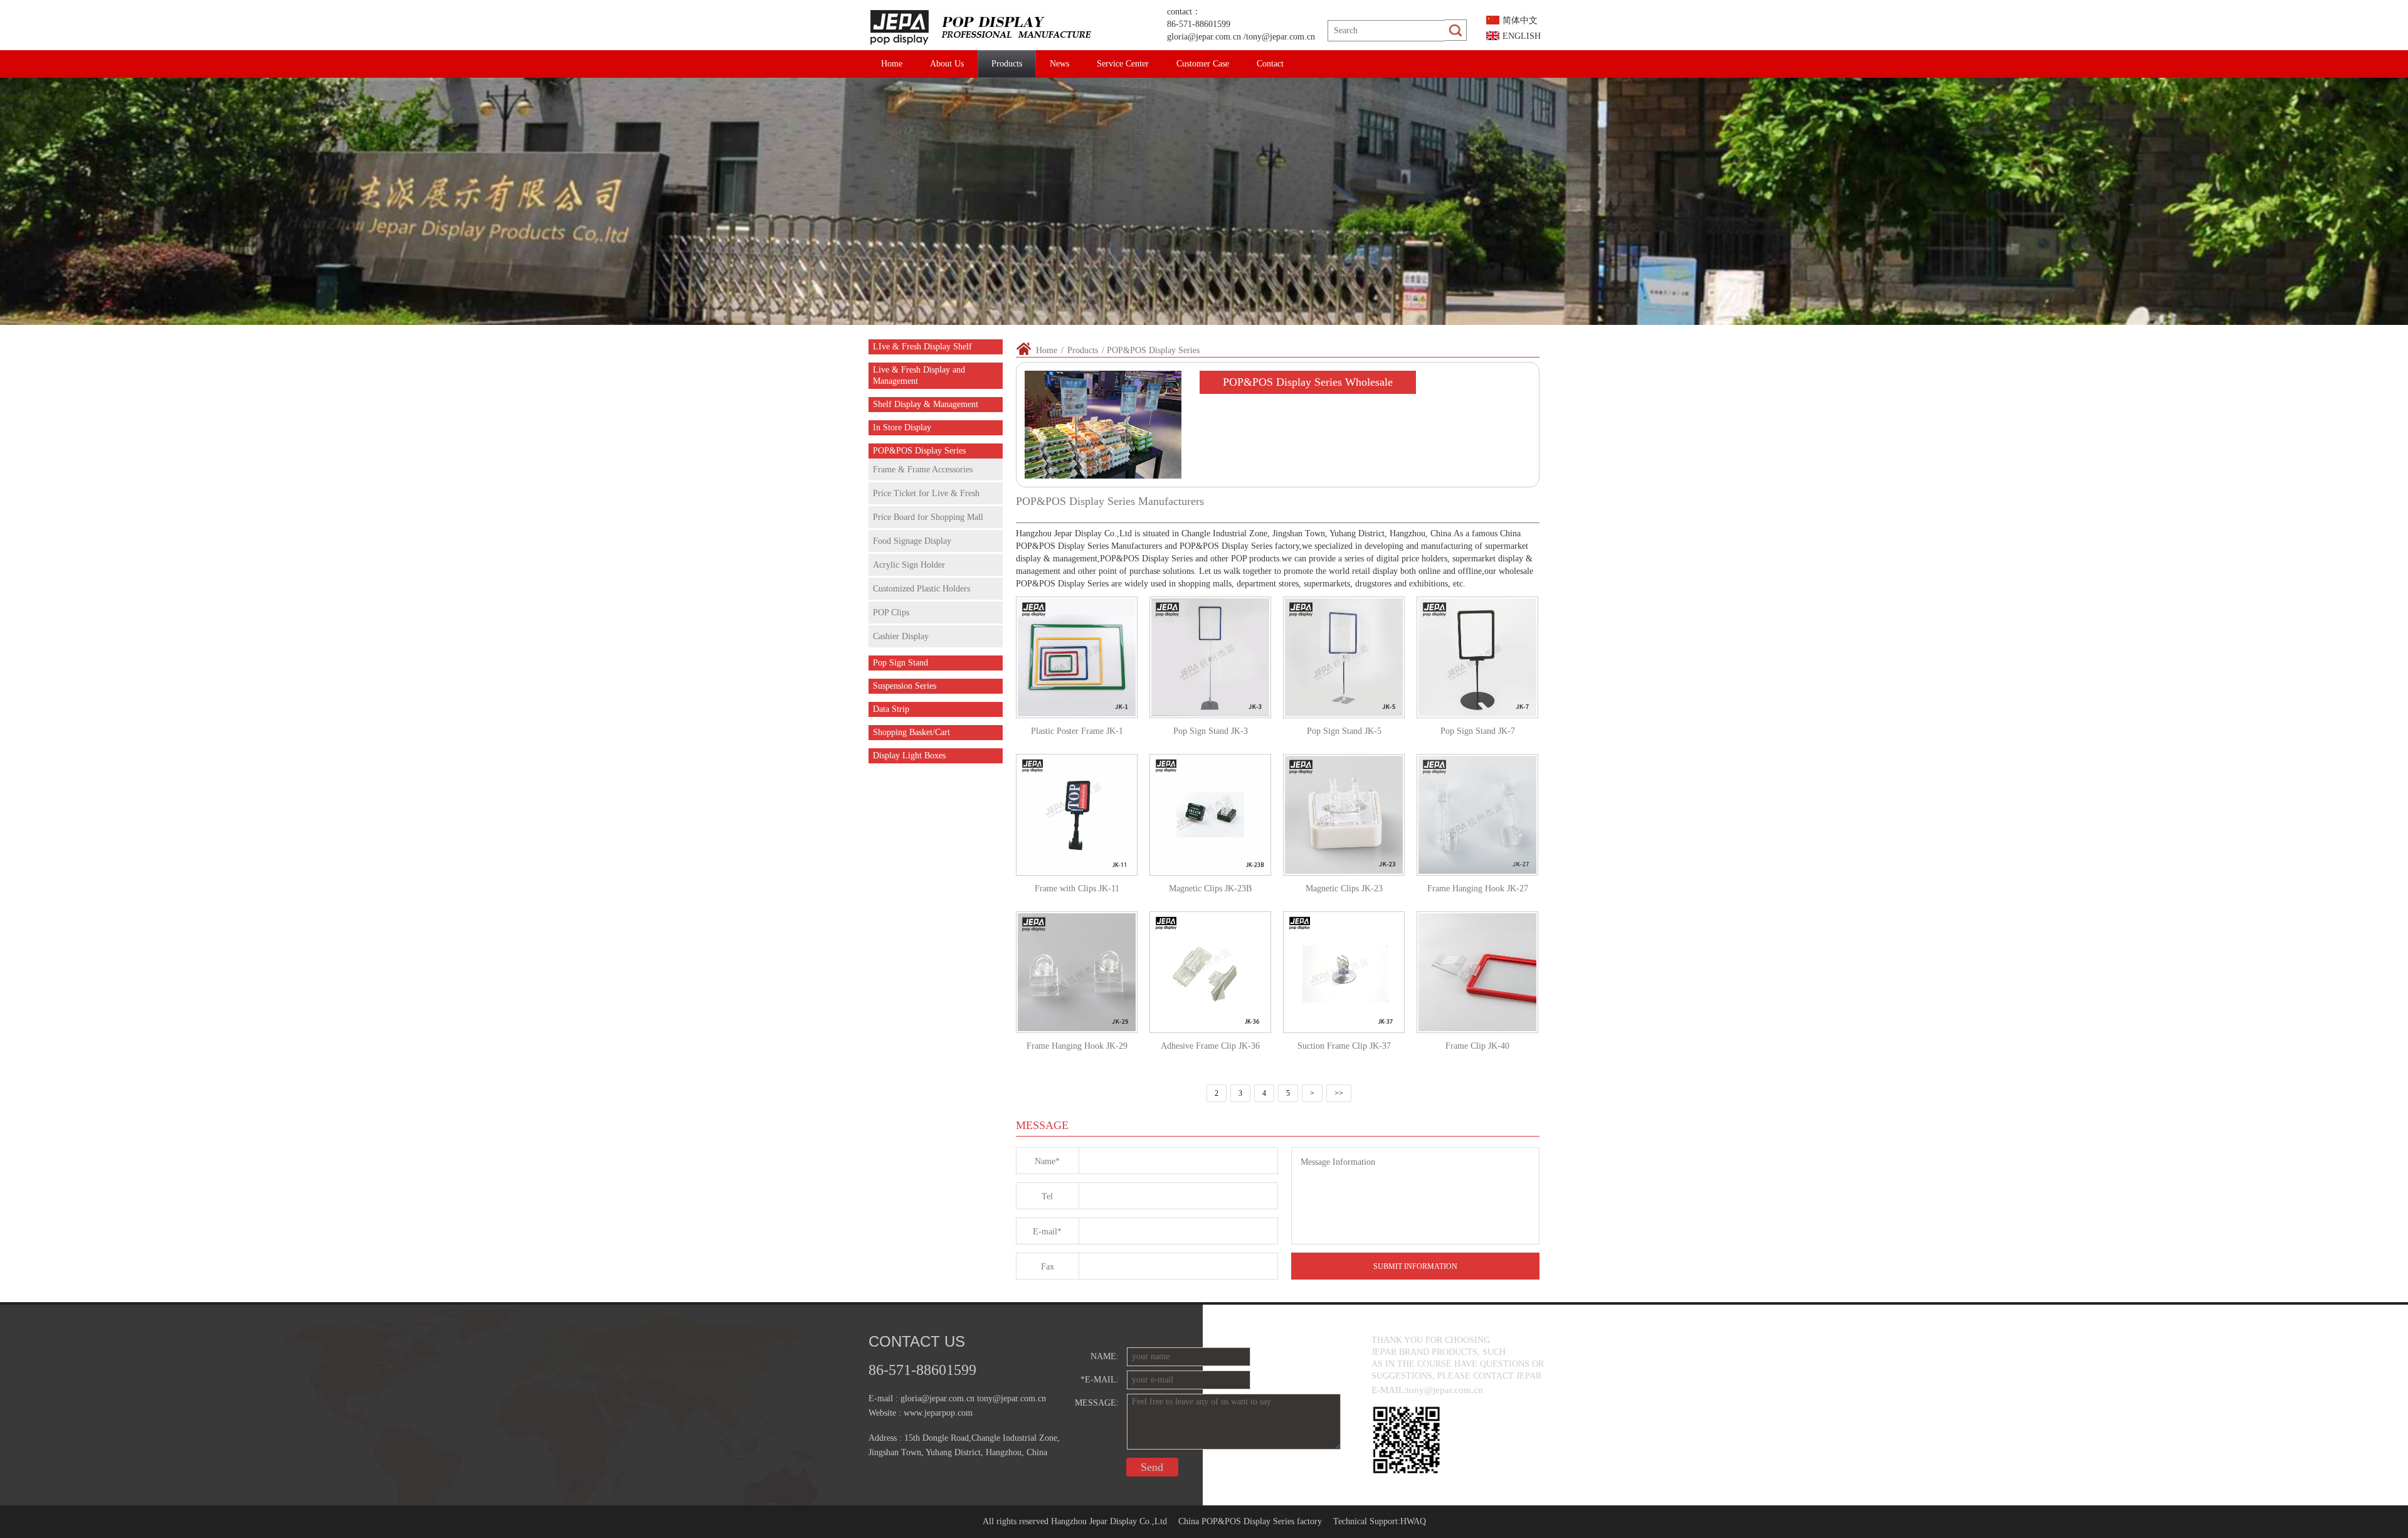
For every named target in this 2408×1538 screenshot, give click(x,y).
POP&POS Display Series (919, 451)
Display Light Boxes (909, 756)
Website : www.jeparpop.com (921, 1413)
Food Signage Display (912, 541)
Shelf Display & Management (926, 404)
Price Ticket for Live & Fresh (926, 493)
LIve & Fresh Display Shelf (922, 347)
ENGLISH (1522, 36)
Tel (1047, 1196)
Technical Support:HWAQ (1380, 1521)
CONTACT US (917, 1341)
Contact (1270, 64)
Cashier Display (901, 636)
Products (1007, 64)
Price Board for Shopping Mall (928, 517)
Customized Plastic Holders (921, 589)
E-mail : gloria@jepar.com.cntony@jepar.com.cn (957, 1398)
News (1059, 64)
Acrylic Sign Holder (909, 565)
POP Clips (891, 613)
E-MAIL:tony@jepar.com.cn (1427, 1390)
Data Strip (891, 709)
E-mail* (1047, 1232)
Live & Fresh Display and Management (919, 375)
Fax (1048, 1267)
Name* (1047, 1161)
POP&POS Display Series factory (1239, 546)
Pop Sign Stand (900, 663)
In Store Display (902, 427)
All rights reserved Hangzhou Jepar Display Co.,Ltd (1075, 1521)
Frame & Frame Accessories (923, 469)
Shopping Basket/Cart (911, 732)
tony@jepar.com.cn (1281, 37)
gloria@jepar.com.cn (1204, 37)
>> (1339, 1093)
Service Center (1123, 64)
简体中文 (1520, 20)
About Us (947, 64)
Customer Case (1203, 64)
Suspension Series (905, 686)
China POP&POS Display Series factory (1250, 1521)
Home (892, 64)
